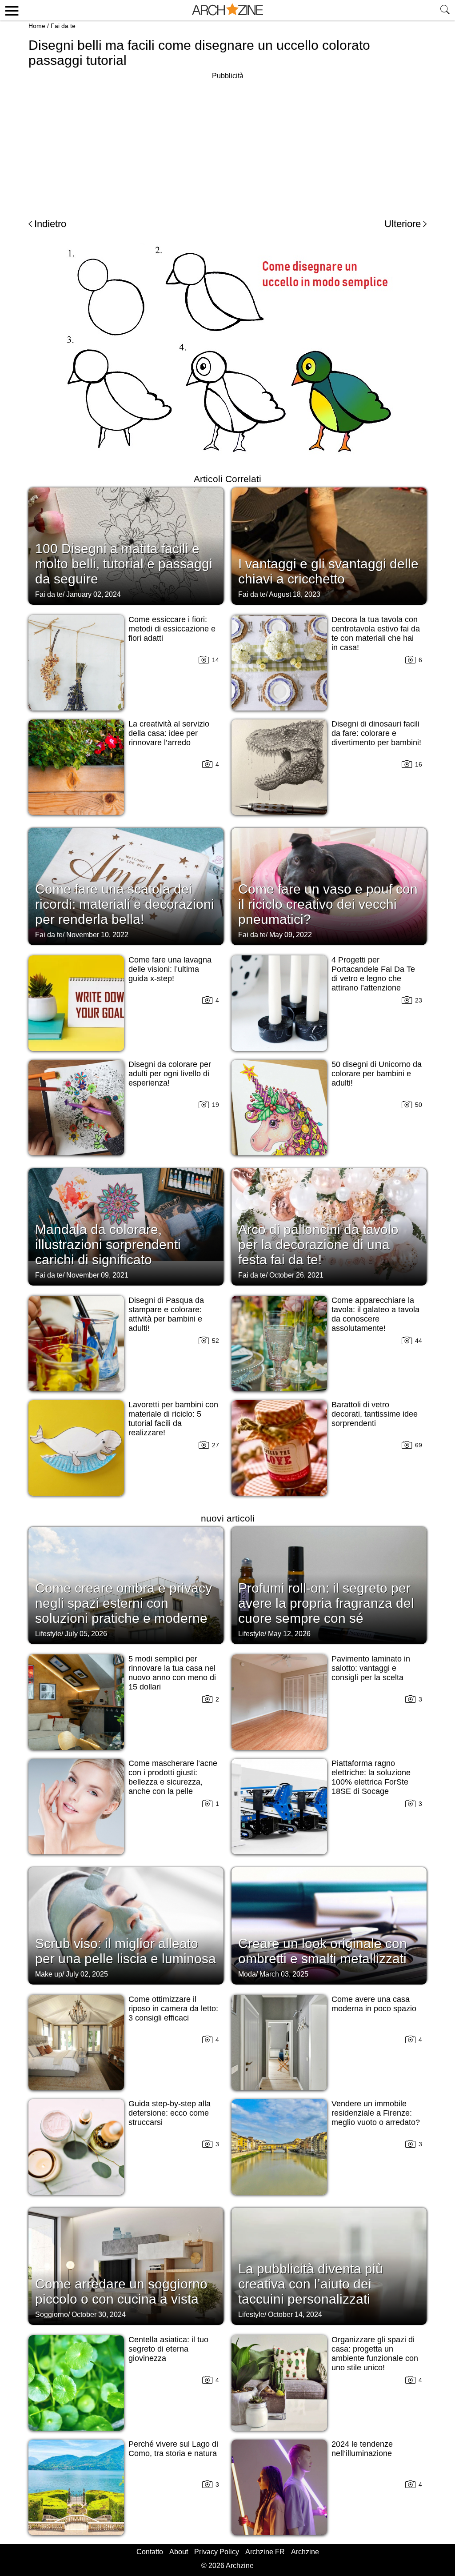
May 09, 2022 (291, 935)
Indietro (50, 224)
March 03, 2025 (284, 1974)
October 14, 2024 (295, 2314)
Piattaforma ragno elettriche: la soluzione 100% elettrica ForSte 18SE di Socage (371, 1777)
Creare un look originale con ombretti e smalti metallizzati (323, 1951)
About (179, 2552)
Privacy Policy (217, 2552)
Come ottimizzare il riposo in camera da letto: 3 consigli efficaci (173, 2009)
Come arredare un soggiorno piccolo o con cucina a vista (121, 2291)
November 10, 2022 (97, 935)
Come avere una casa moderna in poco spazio (374, 2004)
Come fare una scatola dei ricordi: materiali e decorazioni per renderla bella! (125, 904)
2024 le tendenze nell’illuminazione (362, 2449)
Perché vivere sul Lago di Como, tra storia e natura (173, 2449)
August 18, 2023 (295, 594)
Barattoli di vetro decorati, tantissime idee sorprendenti (375, 1414)
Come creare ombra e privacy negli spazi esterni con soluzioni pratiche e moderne (124, 1603)
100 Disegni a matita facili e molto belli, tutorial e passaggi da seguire (124, 564)
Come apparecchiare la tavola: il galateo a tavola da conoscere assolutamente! (375, 1314)
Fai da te (63, 26)
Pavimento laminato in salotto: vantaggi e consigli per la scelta (371, 1668)
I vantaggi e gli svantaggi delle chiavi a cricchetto (328, 571)
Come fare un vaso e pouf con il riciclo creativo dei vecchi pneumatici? (328, 904)
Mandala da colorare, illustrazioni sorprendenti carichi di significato (108, 1244)
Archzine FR (265, 2552)
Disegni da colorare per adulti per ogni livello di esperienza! (170, 1074)
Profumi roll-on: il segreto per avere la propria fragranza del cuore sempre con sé (326, 1603)
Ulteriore (403, 224)
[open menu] (10, 10)
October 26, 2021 (296, 1275)
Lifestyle (48, 1634)
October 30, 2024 (99, 2314)
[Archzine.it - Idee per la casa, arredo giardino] (227, 10)
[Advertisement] (227, 144)
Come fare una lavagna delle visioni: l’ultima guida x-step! (170, 969)
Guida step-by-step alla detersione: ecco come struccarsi (170, 2113)
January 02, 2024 (94, 594)
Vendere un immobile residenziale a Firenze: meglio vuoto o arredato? (376, 2113)
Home (37, 26)
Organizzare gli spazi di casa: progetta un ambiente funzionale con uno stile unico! (375, 2354)
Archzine (305, 2552)
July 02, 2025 (87, 1974)
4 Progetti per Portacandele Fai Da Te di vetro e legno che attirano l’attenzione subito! (373, 978)
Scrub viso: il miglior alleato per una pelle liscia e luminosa (126, 1951)
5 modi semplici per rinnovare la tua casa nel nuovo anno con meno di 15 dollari (172, 1673)
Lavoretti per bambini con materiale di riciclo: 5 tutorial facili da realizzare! (173, 1419)
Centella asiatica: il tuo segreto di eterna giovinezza (168, 2349)
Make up (49, 1974)
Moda (247, 1974)
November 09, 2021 (97, 1275)
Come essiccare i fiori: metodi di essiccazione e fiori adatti (172, 629)
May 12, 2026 (289, 1634)
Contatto (150, 2552)
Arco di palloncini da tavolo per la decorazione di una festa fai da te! (318, 1244)
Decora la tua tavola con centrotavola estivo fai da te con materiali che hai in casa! (376, 633)
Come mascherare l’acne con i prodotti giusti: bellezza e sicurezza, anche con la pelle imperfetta (173, 1782)
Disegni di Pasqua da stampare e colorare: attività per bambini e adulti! (166, 1314)
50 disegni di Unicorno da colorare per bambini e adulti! (377, 1074)
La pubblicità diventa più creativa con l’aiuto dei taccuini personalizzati (311, 2284)
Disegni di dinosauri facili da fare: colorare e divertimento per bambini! (376, 733)
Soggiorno (52, 2314)
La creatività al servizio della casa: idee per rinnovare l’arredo (169, 733)
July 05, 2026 (86, 1634)
